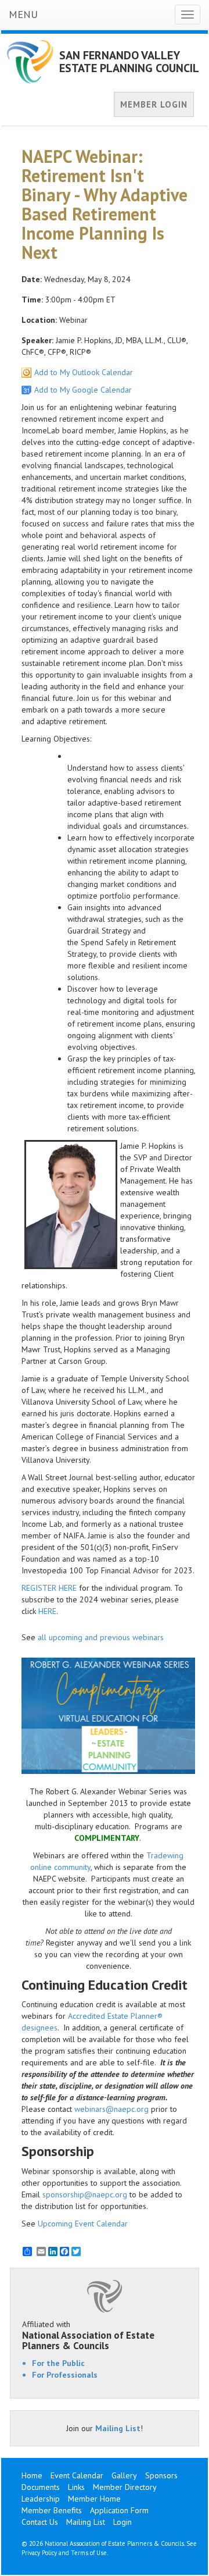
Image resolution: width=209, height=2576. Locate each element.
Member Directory (125, 2487)
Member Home (94, 2499)
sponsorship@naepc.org (85, 2194)
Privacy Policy (39, 2553)
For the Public (58, 2363)
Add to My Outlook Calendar (84, 372)
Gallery (124, 2475)
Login (122, 2522)
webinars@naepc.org (111, 2109)
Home (32, 2475)
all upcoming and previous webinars (101, 1637)
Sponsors (161, 2475)
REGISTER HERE (49, 1588)
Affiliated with (88, 2335)
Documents (41, 2487)
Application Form (119, 2510)
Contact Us (40, 2522)
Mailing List (118, 2428)
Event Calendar (77, 2475)
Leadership (41, 2499)
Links (76, 2487)
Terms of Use (89, 2553)
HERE (47, 1611)
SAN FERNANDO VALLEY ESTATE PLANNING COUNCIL (129, 62)
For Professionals (65, 2375)
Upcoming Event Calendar (83, 2224)
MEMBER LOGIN (154, 104)
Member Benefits (52, 2510)
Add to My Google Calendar (83, 390)
